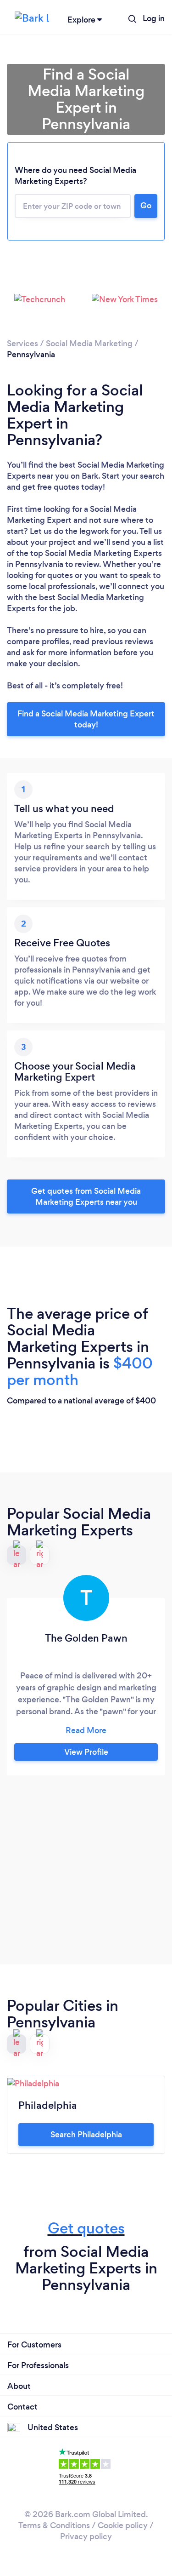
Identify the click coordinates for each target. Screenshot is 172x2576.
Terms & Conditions (54, 2525)
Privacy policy (86, 2536)
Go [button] (146, 206)
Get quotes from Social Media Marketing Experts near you (86, 1196)
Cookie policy (123, 2525)
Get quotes (86, 2228)
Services (22, 343)
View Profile (86, 1752)
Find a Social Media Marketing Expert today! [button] (86, 719)
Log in (154, 18)
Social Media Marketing (89, 343)
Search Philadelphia (86, 2135)
